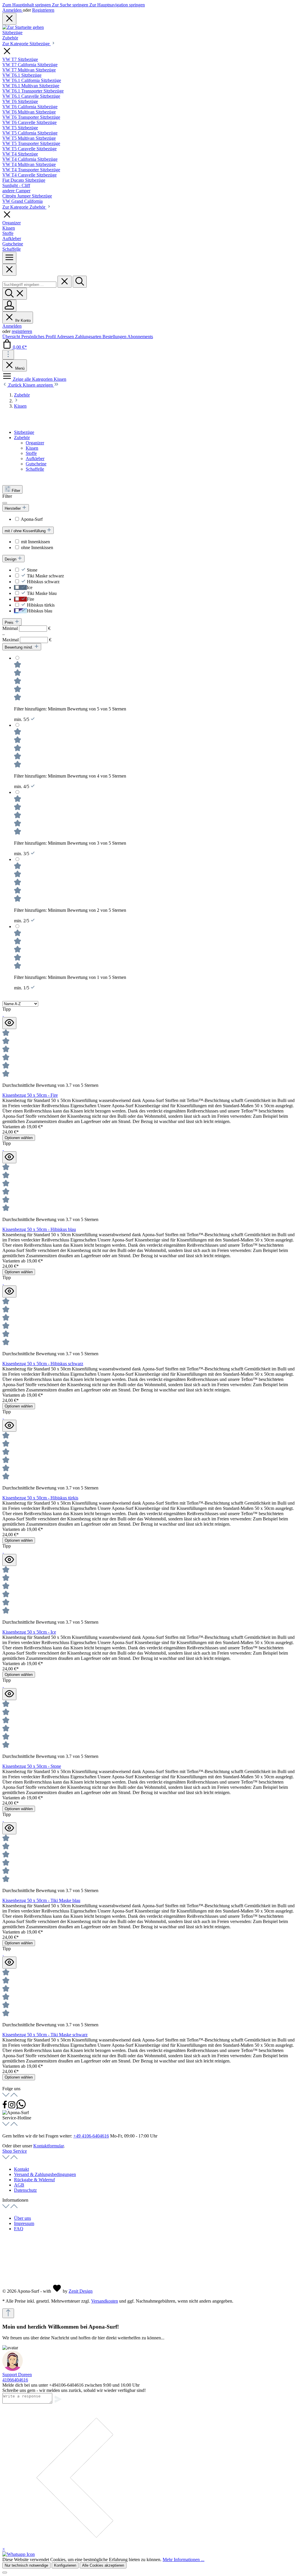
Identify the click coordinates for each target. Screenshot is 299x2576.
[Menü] (9, 258)
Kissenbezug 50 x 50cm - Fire (30, 1095)
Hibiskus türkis (41, 605)
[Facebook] (5, 2107)
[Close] (9, 270)
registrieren (22, 331)
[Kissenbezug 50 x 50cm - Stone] (3, 1685)
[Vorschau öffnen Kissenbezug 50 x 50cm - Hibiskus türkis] (9, 1426)
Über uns (22, 2218)
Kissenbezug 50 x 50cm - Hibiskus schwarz (43, 1364)
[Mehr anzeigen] (8, 355)
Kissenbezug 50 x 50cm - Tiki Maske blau (41, 1900)
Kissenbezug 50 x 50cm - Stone (32, 1766)
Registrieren (43, 10)
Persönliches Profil (39, 337)
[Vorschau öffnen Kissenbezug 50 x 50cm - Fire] (9, 1023)
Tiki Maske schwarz (45, 576)
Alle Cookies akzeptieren (103, 2565)
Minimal (26, 628)
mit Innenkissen (35, 542)
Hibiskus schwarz (43, 582)
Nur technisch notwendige (26, 2565)
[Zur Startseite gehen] (23, 27)
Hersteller (13, 508)
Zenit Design (81, 2291)
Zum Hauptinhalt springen (27, 5)
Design (11, 559)
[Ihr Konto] (9, 306)
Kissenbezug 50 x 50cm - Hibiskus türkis (40, 1498)
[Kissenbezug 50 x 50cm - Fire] (3, 1014)
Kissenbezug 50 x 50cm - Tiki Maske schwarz (45, 2035)
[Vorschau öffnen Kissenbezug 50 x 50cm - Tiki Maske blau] (9, 1828)
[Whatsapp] (21, 2107)
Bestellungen (115, 337)
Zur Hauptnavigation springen (117, 5)
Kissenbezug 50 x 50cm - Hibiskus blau (39, 1229)
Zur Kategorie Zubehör (24, 207)
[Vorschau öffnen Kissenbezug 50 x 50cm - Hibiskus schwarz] (9, 1292)
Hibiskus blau (40, 611)
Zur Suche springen (71, 5)
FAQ (19, 2229)
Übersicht (12, 337)
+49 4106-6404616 (91, 2136)
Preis (10, 622)
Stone (32, 570)
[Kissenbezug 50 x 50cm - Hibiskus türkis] (3, 1417)
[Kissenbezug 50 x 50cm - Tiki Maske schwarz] (3, 1954)
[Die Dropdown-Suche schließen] (65, 282)
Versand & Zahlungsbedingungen (45, 2174)
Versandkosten (105, 2301)
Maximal (27, 640)
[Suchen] (80, 282)
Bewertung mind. (19, 647)
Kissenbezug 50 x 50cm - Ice (29, 1632)
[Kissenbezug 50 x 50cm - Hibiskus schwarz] (3, 1283)
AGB (19, 2185)
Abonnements (140, 337)
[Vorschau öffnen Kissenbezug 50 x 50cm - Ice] (9, 1560)
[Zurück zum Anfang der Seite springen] (8, 2313)
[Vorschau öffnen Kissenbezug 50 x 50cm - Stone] (9, 1694)
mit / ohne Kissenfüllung (26, 531)
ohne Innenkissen (37, 547)
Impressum (24, 2223)
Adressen (66, 337)
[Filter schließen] (5, 503)
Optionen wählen (19, 1138)
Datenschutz (25, 2190)
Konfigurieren (65, 2565)
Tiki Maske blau (42, 593)
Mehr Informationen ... (184, 2560)
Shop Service (15, 2151)
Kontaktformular (48, 2146)
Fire (31, 599)
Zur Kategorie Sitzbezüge (27, 44)
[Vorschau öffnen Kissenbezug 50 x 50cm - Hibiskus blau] (9, 1157)
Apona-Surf (32, 519)
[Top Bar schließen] (9, 19)
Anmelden (13, 10)
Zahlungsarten (89, 337)
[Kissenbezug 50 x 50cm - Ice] (3, 1551)
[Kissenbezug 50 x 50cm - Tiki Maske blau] (3, 1820)
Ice (30, 587)
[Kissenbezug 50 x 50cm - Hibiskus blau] (3, 1149)
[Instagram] (12, 2107)
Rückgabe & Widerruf (34, 2180)
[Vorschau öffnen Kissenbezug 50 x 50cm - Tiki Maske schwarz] (9, 1963)
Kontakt (21, 2169)
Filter (16, 491)
